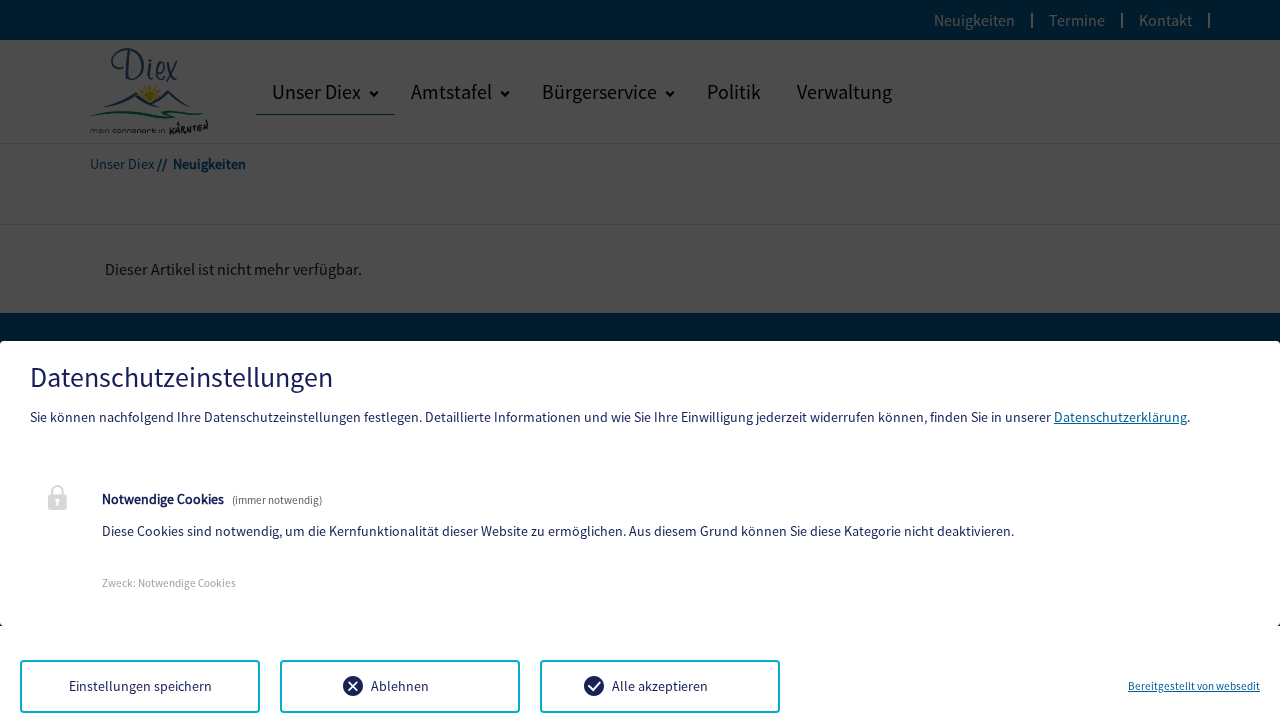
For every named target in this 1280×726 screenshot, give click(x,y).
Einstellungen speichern (140, 686)
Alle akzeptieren (660, 686)
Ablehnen (400, 686)
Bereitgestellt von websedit (1194, 686)
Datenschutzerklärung (1120, 417)
